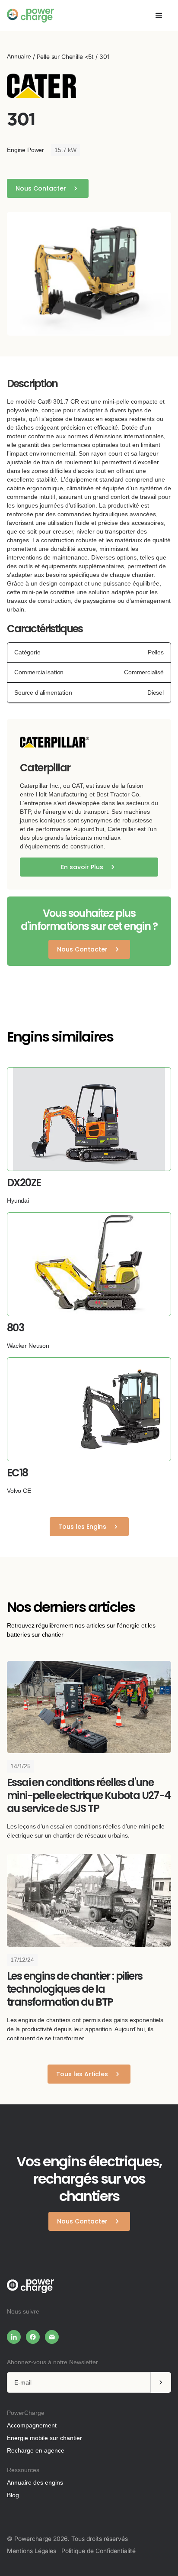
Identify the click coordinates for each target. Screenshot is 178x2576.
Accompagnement (32, 2425)
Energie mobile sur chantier (44, 2438)
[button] (159, 16)
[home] (30, 16)
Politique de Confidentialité (99, 2551)
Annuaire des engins (35, 2482)
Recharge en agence (36, 2450)
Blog (13, 2495)
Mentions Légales (32, 2551)
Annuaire (19, 56)
